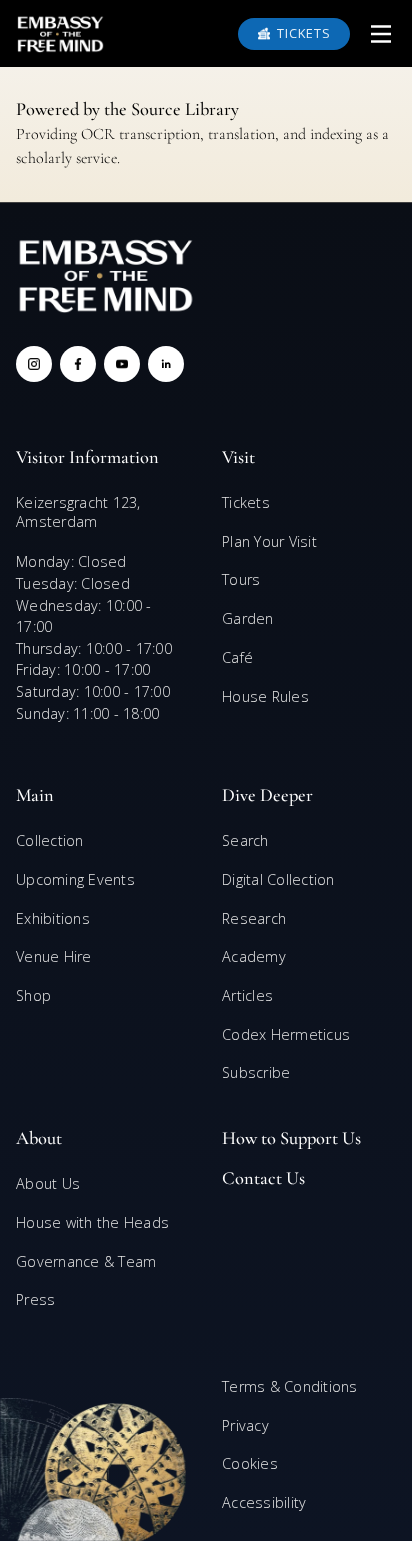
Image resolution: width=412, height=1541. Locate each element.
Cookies (250, 1463)
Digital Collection (278, 879)
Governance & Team (86, 1261)
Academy (254, 956)
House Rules (265, 696)
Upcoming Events (75, 879)
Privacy (245, 1425)
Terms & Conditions (290, 1386)
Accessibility (264, 1502)
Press (35, 1299)
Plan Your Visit (269, 541)
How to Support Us (291, 1138)
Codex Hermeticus (286, 1034)
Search (245, 840)
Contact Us (263, 1178)
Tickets (246, 502)
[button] (381, 34)
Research (254, 918)
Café (237, 657)
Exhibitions (53, 918)
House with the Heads (92, 1222)
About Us (48, 1183)
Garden (248, 618)
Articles (247, 995)
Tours (241, 579)
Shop (33, 995)
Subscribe (256, 1072)
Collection (50, 840)
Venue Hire (54, 956)
